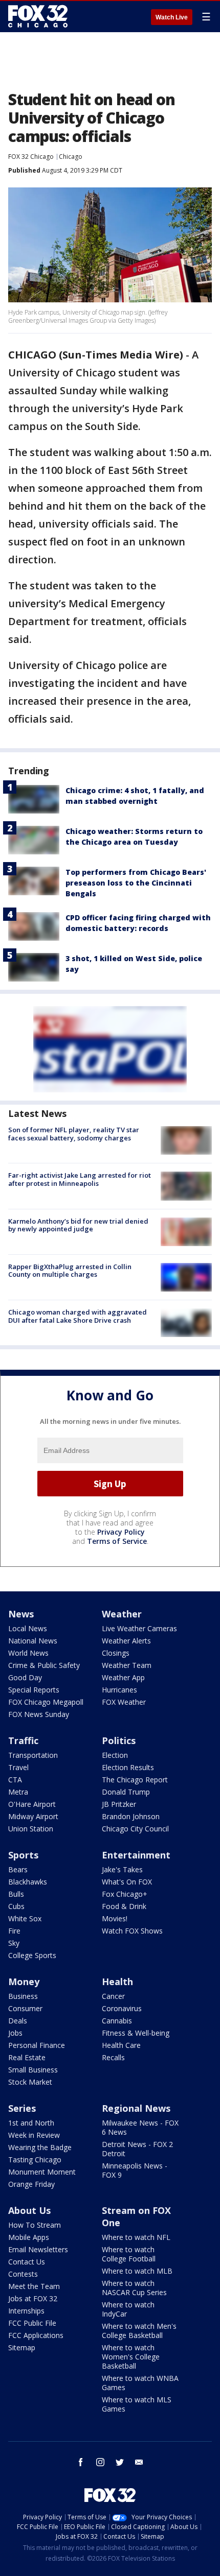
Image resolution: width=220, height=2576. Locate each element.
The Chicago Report (135, 1780)
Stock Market (30, 2082)
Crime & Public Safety (44, 1665)
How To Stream (35, 2225)
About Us (29, 2210)
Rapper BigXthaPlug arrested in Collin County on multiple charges (70, 1271)
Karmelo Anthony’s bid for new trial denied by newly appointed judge (78, 1225)
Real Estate (27, 2057)
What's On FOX (127, 1882)
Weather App (123, 1677)
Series (22, 2108)
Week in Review (34, 2135)
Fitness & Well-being (136, 2033)
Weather (122, 1614)
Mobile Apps (29, 2237)
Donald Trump (126, 1792)
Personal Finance (37, 2045)
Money (24, 1982)
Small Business (33, 2070)
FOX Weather (124, 1702)
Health (117, 1982)
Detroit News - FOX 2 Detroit (137, 2149)
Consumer (25, 2008)
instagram (100, 2462)
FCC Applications (36, 2335)
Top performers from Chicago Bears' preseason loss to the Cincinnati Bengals (136, 883)
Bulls (16, 1894)
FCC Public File (32, 2323)
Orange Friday (31, 2184)
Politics (119, 1740)
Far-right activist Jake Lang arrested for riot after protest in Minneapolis (80, 1179)
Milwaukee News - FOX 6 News (140, 2127)
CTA (15, 1780)
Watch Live (172, 17)
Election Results (128, 1767)
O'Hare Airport (32, 1804)
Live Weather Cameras (139, 1628)
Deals (18, 2021)
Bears (18, 1869)
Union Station (31, 1829)
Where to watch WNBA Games (140, 2383)
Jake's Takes (122, 1869)
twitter (120, 2462)
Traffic (23, 1740)
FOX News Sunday (39, 1714)
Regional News (136, 2108)
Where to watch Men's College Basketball (139, 2331)
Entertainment (136, 1855)
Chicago (71, 157)
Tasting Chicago (35, 2160)
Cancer (113, 1996)
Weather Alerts (126, 1641)
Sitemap (22, 2347)
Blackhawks (28, 1882)
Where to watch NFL (136, 2237)
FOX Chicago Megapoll (46, 1702)
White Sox (25, 1918)
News (21, 1614)
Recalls (113, 2057)
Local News (28, 1628)
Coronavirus (122, 2008)
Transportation (33, 1755)
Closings (116, 1653)
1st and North (31, 2123)
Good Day (25, 1677)
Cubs (16, 1906)
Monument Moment (42, 2172)
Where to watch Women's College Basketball (131, 2357)
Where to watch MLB (137, 2271)
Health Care (121, 2045)
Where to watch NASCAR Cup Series (134, 2288)
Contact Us (27, 2262)
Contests (23, 2274)
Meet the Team (34, 2286)
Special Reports (34, 1690)
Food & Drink (124, 1906)
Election (115, 1755)
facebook (81, 2462)
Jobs (15, 2033)
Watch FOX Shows (132, 1931)
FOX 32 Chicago (31, 157)
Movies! (115, 1918)
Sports (23, 1855)
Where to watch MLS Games (137, 2404)
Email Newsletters (38, 2249)
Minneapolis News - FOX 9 (135, 2170)
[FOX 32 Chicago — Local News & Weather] (38, 16)
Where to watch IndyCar (128, 2309)
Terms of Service (117, 1541)
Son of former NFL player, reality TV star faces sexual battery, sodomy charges (74, 1134)
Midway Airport (33, 1816)
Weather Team (127, 1665)
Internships (26, 2311)
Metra (18, 1792)
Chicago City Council (135, 1829)
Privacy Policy (121, 1532)
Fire (14, 1931)
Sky (14, 1943)
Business (23, 1996)
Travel (18, 1767)
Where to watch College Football (129, 2254)
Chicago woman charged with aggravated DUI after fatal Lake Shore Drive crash (78, 1316)
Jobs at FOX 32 (33, 2298)
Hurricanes (119, 1690)
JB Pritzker (119, 1804)
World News (28, 1653)
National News (33, 1641)
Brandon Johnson (131, 1816)
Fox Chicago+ (125, 1894)
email (139, 2462)
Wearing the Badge (40, 2147)
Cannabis (117, 2021)
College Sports (32, 1955)
